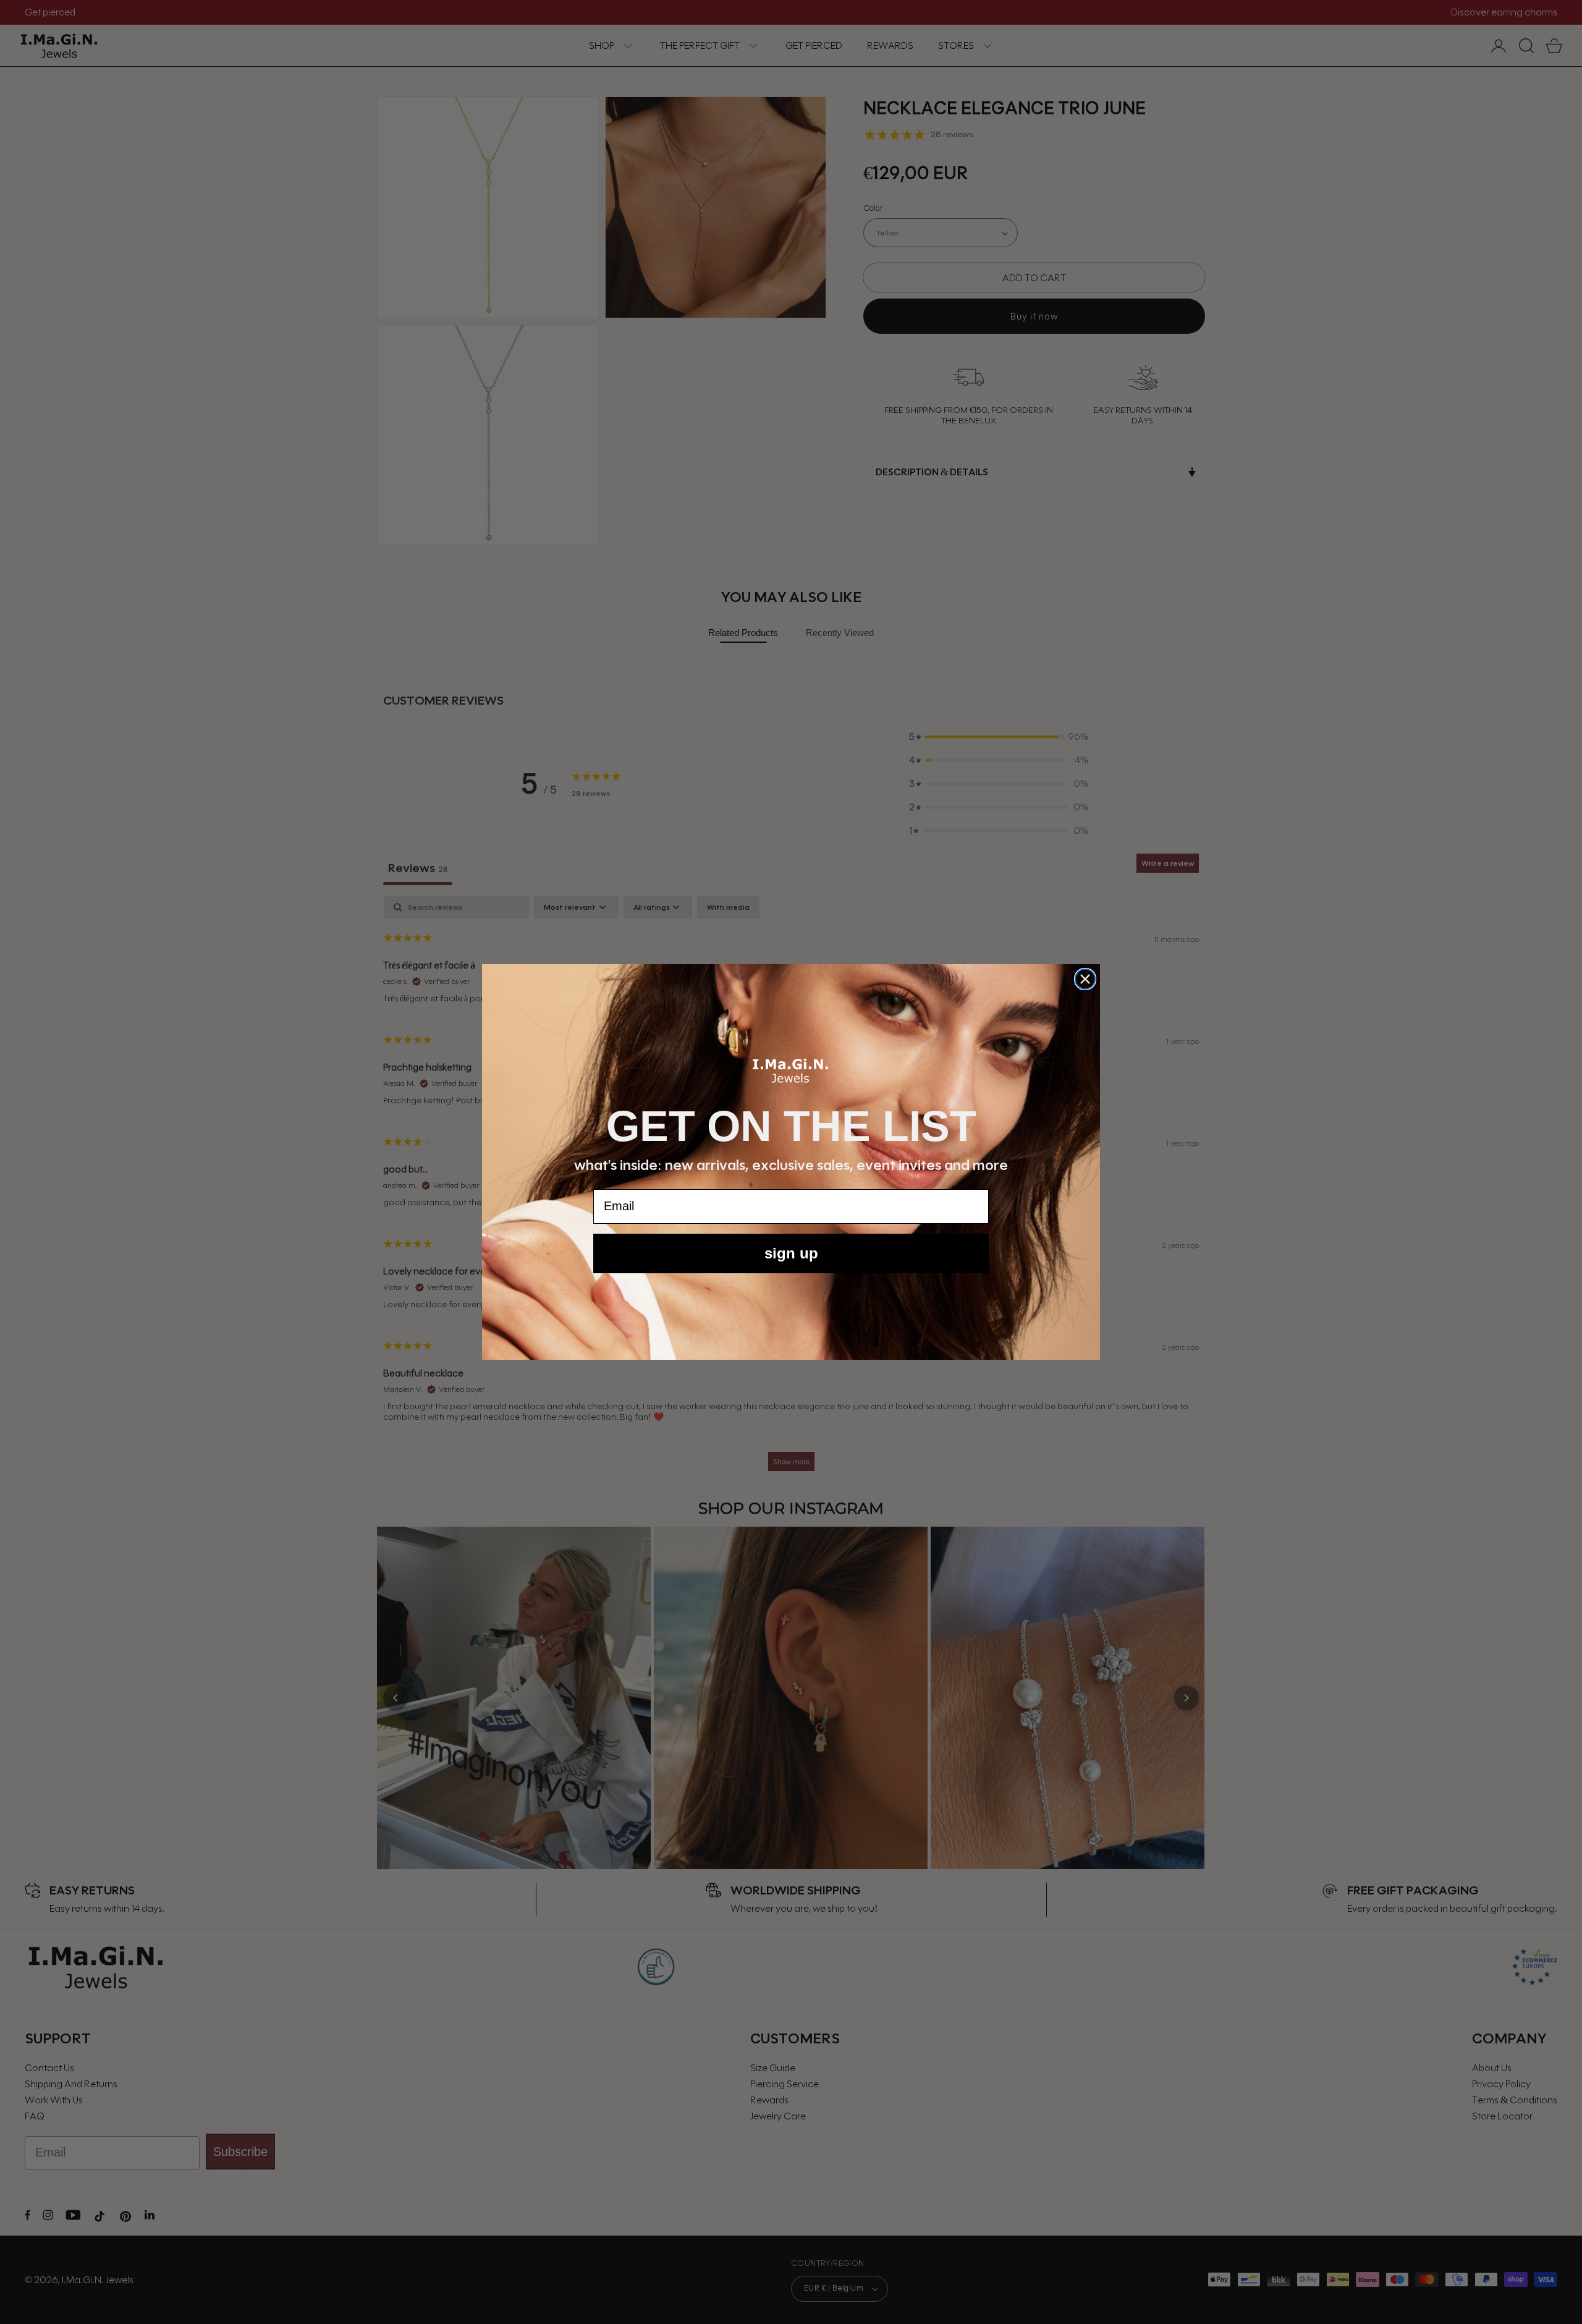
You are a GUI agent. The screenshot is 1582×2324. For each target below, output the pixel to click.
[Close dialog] (1085, 979)
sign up (791, 1253)
